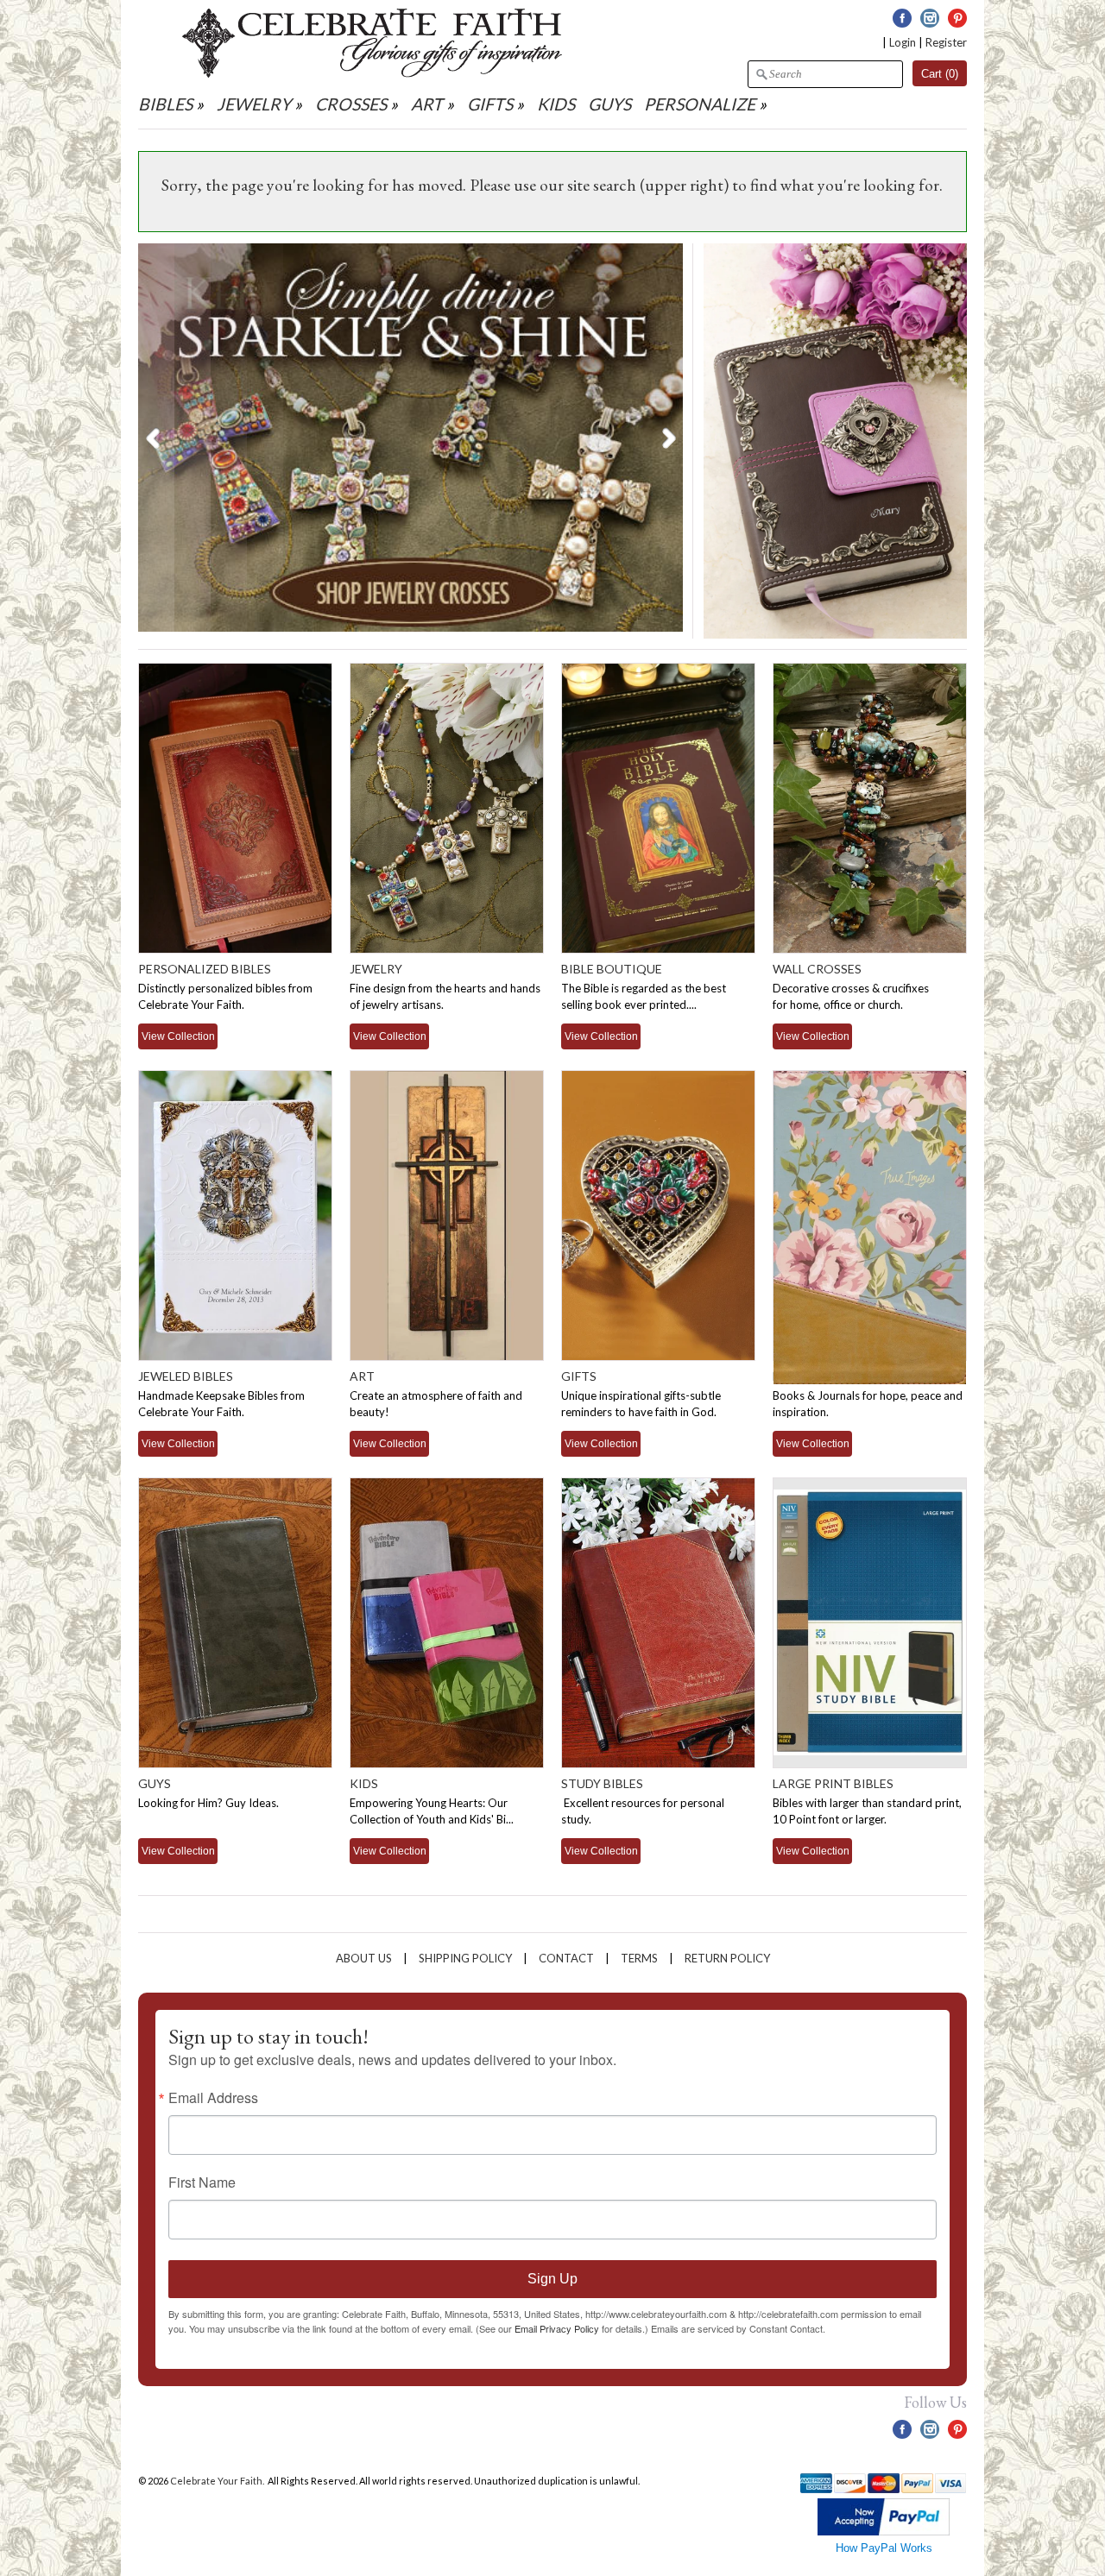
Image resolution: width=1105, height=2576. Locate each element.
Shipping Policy (465, 1958)
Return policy (727, 1958)
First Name (202, 2182)
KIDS (556, 104)
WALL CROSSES (817, 969)
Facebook (902, 18)
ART (427, 104)
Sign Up (552, 2279)
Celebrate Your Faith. (218, 2481)
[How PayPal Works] (884, 2532)
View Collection (178, 1036)
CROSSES (351, 104)
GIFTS (490, 104)
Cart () (940, 74)
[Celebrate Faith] (372, 73)
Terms (639, 1958)
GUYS (609, 104)
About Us (364, 1958)
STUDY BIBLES (602, 1783)
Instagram (930, 18)
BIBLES (165, 104)
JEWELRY (254, 104)
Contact (566, 1958)
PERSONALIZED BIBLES (205, 969)
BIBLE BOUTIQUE (612, 969)
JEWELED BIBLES (186, 1376)
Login (903, 42)
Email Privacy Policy (557, 2328)
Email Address (213, 2098)
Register (946, 42)
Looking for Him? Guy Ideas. (208, 1803)
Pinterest (957, 18)
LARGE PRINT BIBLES (833, 1783)
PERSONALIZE (701, 104)
